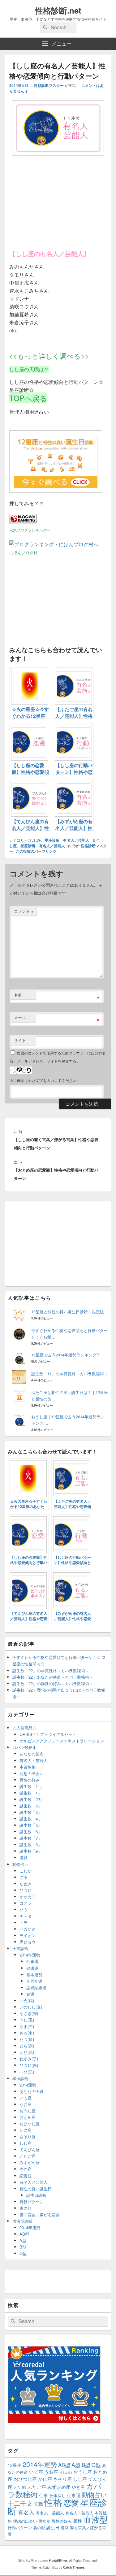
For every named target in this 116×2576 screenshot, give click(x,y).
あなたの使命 (32, 1754)
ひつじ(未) (29, 2065)
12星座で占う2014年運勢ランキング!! (65, 1355)
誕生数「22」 (32, 1799)
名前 (18, 995)
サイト (20, 1040)
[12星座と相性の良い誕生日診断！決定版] (56, 491)
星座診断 (52, 840)
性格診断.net (58, 10)
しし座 (35, 840)
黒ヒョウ (28, 1942)
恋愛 (71, 2502)
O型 (23, 2253)
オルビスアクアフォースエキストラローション (62, 1741)
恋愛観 (26, 2176)
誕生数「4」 (31, 1819)
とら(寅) (27, 2046)
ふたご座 (28, 2156)
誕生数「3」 (31, 1812)
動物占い (20, 1864)
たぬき (26, 1884)
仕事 (44, 2495)
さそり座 (28, 2137)
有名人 (26, 2512)
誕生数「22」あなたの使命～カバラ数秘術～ (53, 1677)
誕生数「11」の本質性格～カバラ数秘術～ (70, 1373)
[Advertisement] (56, 204)
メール (20, 1017)
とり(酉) (27, 2052)
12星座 (15, 2465)
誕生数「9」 (31, 1851)
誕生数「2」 (31, 1806)
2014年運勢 (30, 1955)
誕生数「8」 (31, 1845)
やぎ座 (26, 2169)
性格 (53, 2502)
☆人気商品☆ (24, 1728)
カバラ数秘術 (24, 1747)
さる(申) (27, 2033)
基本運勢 (34, 1975)
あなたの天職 (32, 2091)
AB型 (24, 2234)
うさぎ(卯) (29, 2013)
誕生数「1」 (31, 1793)
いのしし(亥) (31, 2007)
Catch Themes (74, 2567)
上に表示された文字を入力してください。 (45, 1080)
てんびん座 (30, 2149)
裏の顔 (26, 2208)
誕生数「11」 (32, 1786)
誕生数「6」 (31, 1832)
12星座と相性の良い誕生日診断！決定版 (68, 1312)
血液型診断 (22, 2221)
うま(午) (27, 2026)
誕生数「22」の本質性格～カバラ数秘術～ (51, 1670)
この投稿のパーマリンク (36, 851)
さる (24, 1877)
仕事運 (32, 1961)
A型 (23, 2240)
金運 (30, 1994)
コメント (24, 911)
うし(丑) (27, 2020)
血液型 (96, 2519)
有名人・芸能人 (34, 1760)
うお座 (26, 2104)
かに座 (26, 2130)
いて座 (26, 2098)
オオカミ (28, 1897)
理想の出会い (32, 1773)
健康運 (32, 1968)
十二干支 (20, 2503)
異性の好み (30, 1780)
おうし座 (28, 2111)
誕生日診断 (36, 2195)
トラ (24, 1922)
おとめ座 (28, 2117)
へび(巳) (27, 2072)
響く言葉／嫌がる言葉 (40, 2214)
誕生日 (53, 2527)
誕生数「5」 (31, 1825)
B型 (23, 2247)
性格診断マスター (49, 85)
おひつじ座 (30, 2124)
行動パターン (32, 2202)
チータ (26, 1916)
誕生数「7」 (31, 1838)
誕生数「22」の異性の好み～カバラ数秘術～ (53, 1683)
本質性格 (28, 1767)
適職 (24, 1857)
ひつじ (26, 1890)
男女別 (44, 2521)
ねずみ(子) (29, 2059)
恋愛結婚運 (36, 1987)
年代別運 (34, 1981)
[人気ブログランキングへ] (23, 521)
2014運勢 (28, 2085)
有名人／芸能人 (76, 840)
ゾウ (24, 1910)
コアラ (26, 1903)
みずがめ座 (30, 2162)
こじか (26, 1871)
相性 (78, 2521)
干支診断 (20, 1948)
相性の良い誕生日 (36, 2189)
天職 (38, 2504)
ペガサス (28, 1929)
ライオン (28, 1935)
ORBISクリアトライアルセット (48, 1734)
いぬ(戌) (27, 2000)
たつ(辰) (27, 2039)
